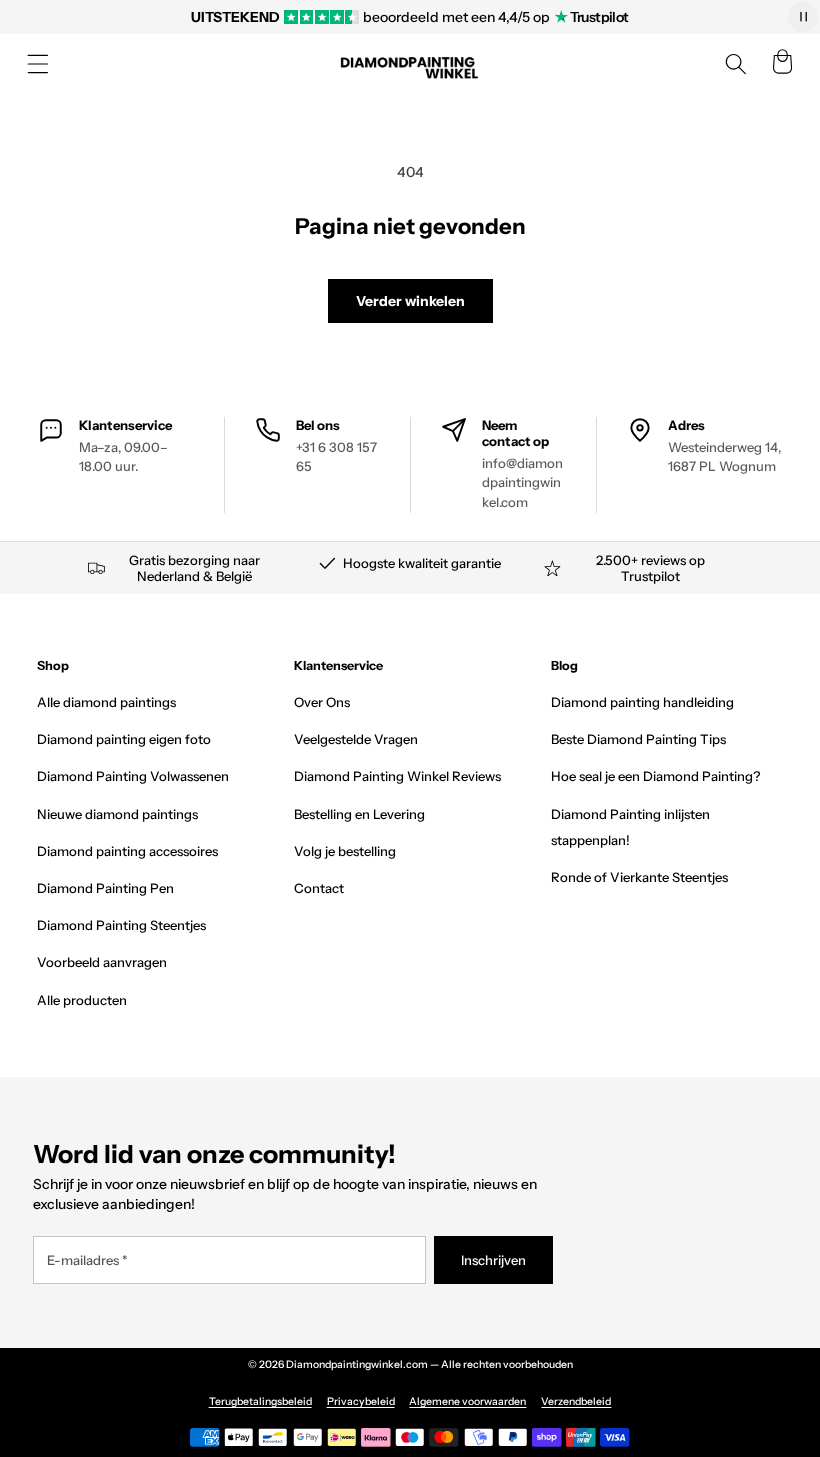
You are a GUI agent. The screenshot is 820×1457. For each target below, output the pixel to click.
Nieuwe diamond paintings (117, 814)
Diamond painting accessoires (127, 851)
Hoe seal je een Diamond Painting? (655, 776)
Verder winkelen (410, 301)
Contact (319, 888)
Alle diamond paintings (106, 702)
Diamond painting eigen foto (124, 739)
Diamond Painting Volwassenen (133, 776)
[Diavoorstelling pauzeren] (803, 17)
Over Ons (322, 702)
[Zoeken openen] (736, 64)
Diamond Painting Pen (105, 888)
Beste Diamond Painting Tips (638, 739)
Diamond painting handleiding (642, 702)
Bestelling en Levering (359, 814)
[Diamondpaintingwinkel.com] (410, 64)
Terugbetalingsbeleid (260, 1401)
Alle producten (82, 1000)
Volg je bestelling (345, 851)
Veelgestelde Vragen (356, 739)
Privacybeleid (361, 1401)
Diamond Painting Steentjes (121, 925)
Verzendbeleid (576, 1401)
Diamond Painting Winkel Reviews (397, 776)
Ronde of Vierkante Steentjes (639, 877)
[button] (38, 64)
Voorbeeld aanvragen (102, 962)
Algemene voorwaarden (467, 1401)
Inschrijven (493, 1260)
